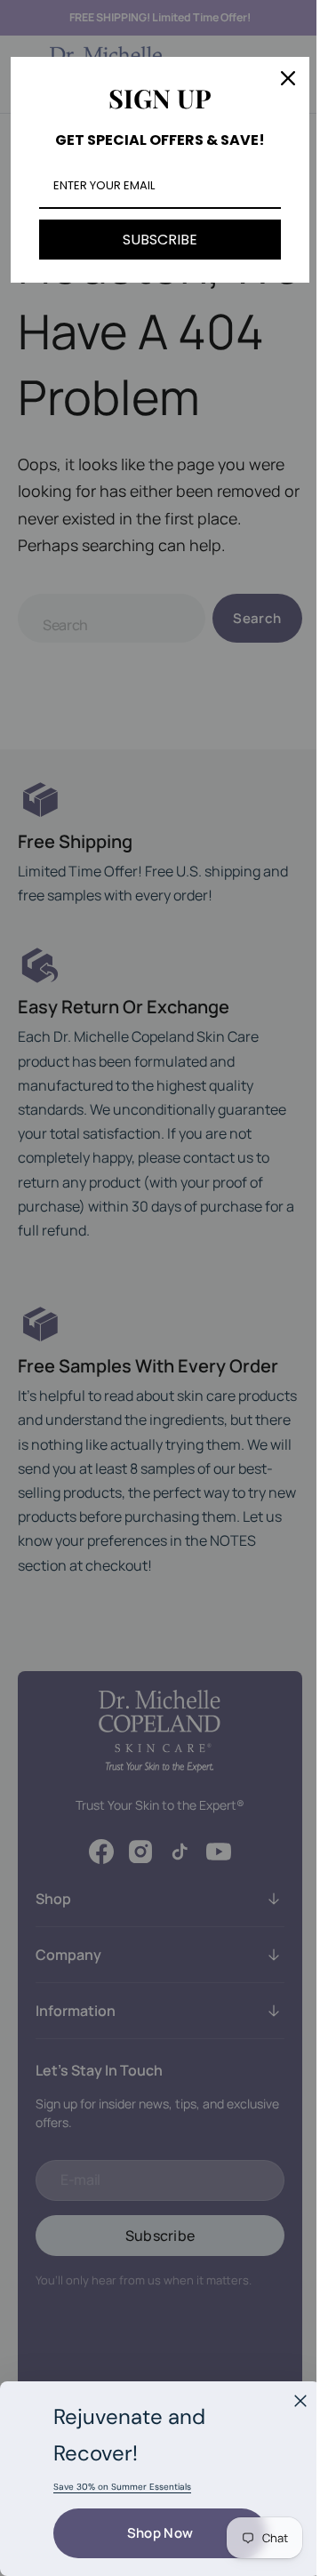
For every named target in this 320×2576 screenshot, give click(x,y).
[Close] (300, 2401)
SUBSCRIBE (154, 240)
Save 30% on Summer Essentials (122, 2487)
